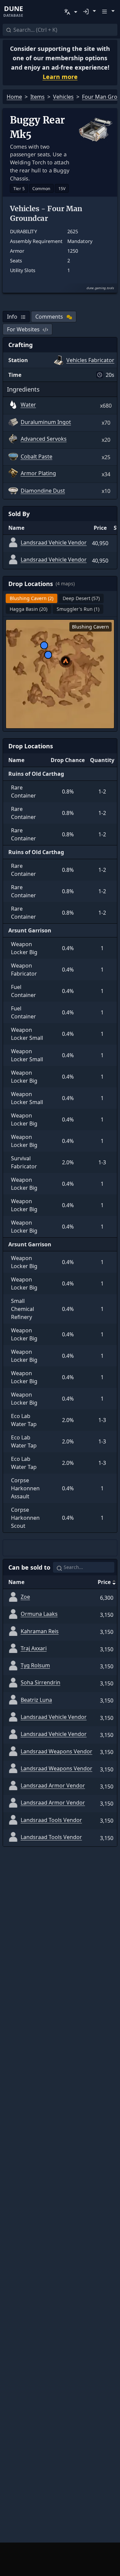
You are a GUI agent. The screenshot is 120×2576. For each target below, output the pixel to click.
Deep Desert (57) (81, 598)
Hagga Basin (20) (28, 609)
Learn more (60, 77)
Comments (49, 317)
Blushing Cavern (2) (31, 598)
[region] (60, 674)
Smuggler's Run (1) (78, 609)
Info (12, 317)
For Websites (23, 329)
